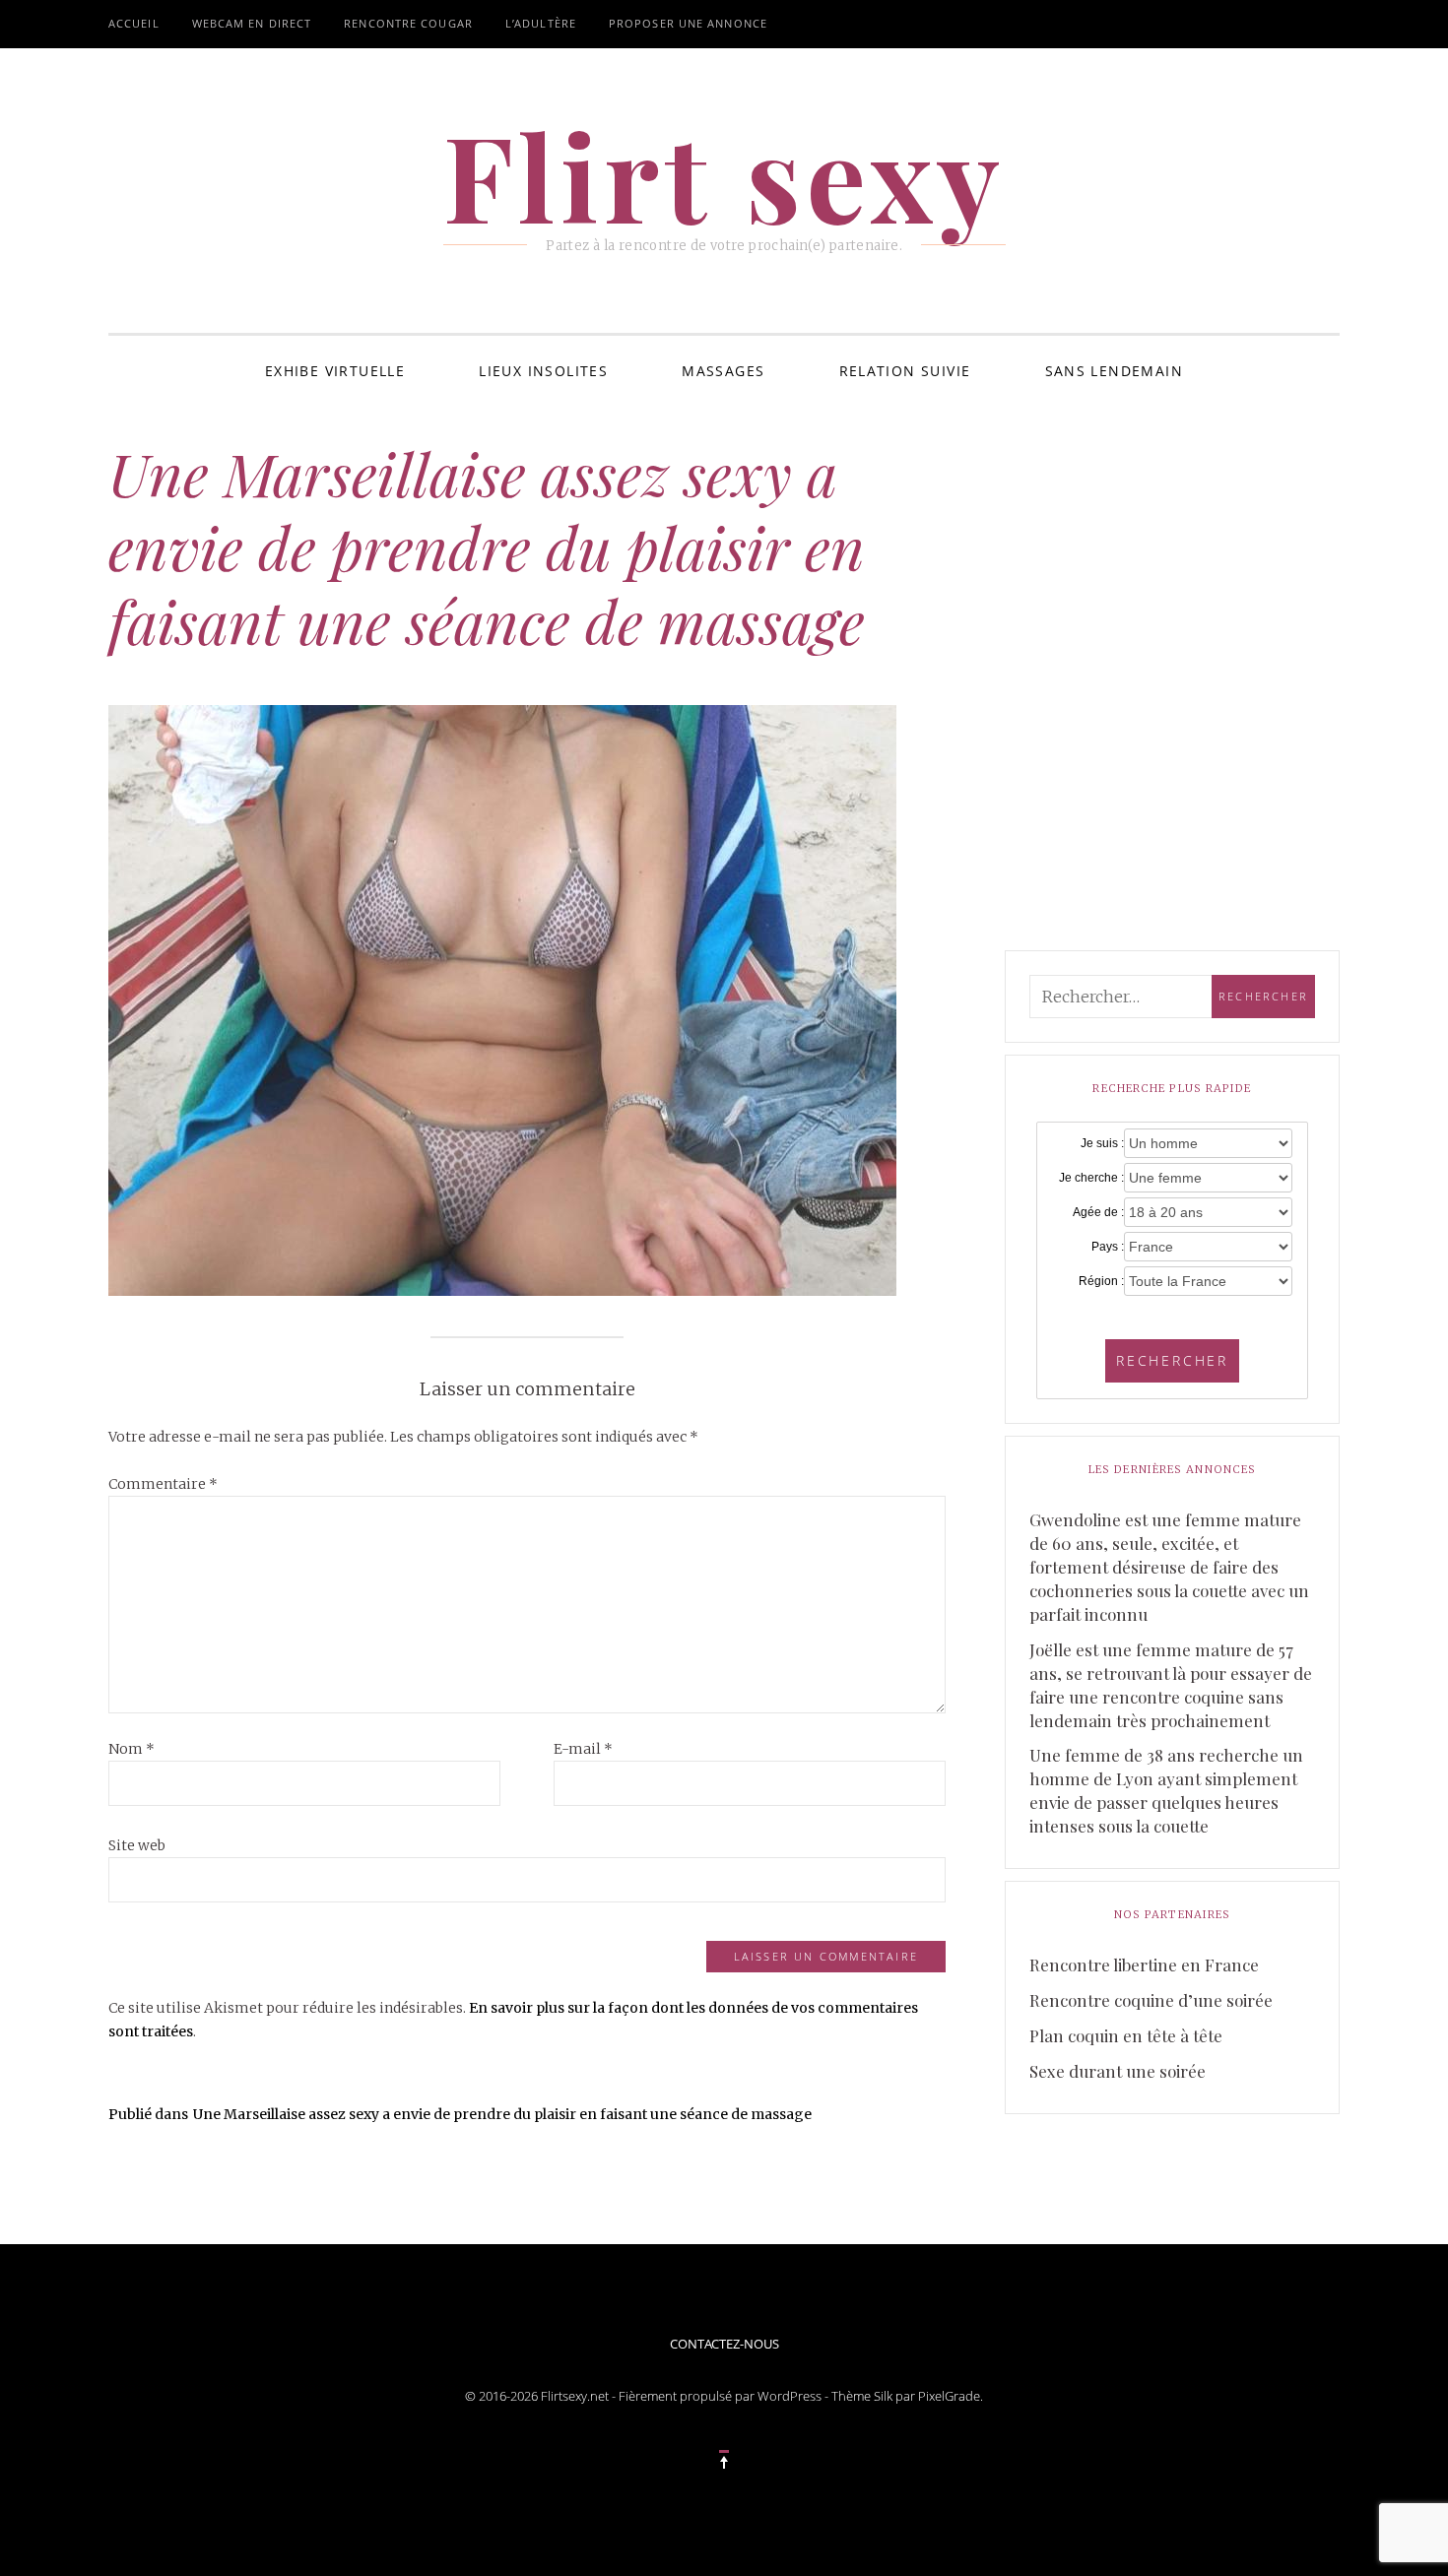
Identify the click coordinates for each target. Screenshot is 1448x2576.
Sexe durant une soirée (1118, 2071)
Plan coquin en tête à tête (1126, 2035)
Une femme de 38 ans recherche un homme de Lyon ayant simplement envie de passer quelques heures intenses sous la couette (1166, 1790)
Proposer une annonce (688, 23)
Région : (1101, 1281)
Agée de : (1098, 1212)
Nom (132, 1749)
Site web (137, 1845)
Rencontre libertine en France (1144, 1964)
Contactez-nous (724, 2344)
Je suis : (1102, 1143)
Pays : (1108, 1247)
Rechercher (1172, 1360)
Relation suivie (905, 371)
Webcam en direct (252, 23)
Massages (723, 371)
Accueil (134, 23)
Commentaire (163, 1484)
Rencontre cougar (408, 23)
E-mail (583, 1749)
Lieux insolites (543, 371)
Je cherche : (1091, 1178)
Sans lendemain (1115, 371)
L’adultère (541, 23)
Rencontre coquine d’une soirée (1151, 2000)
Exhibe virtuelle (335, 371)
